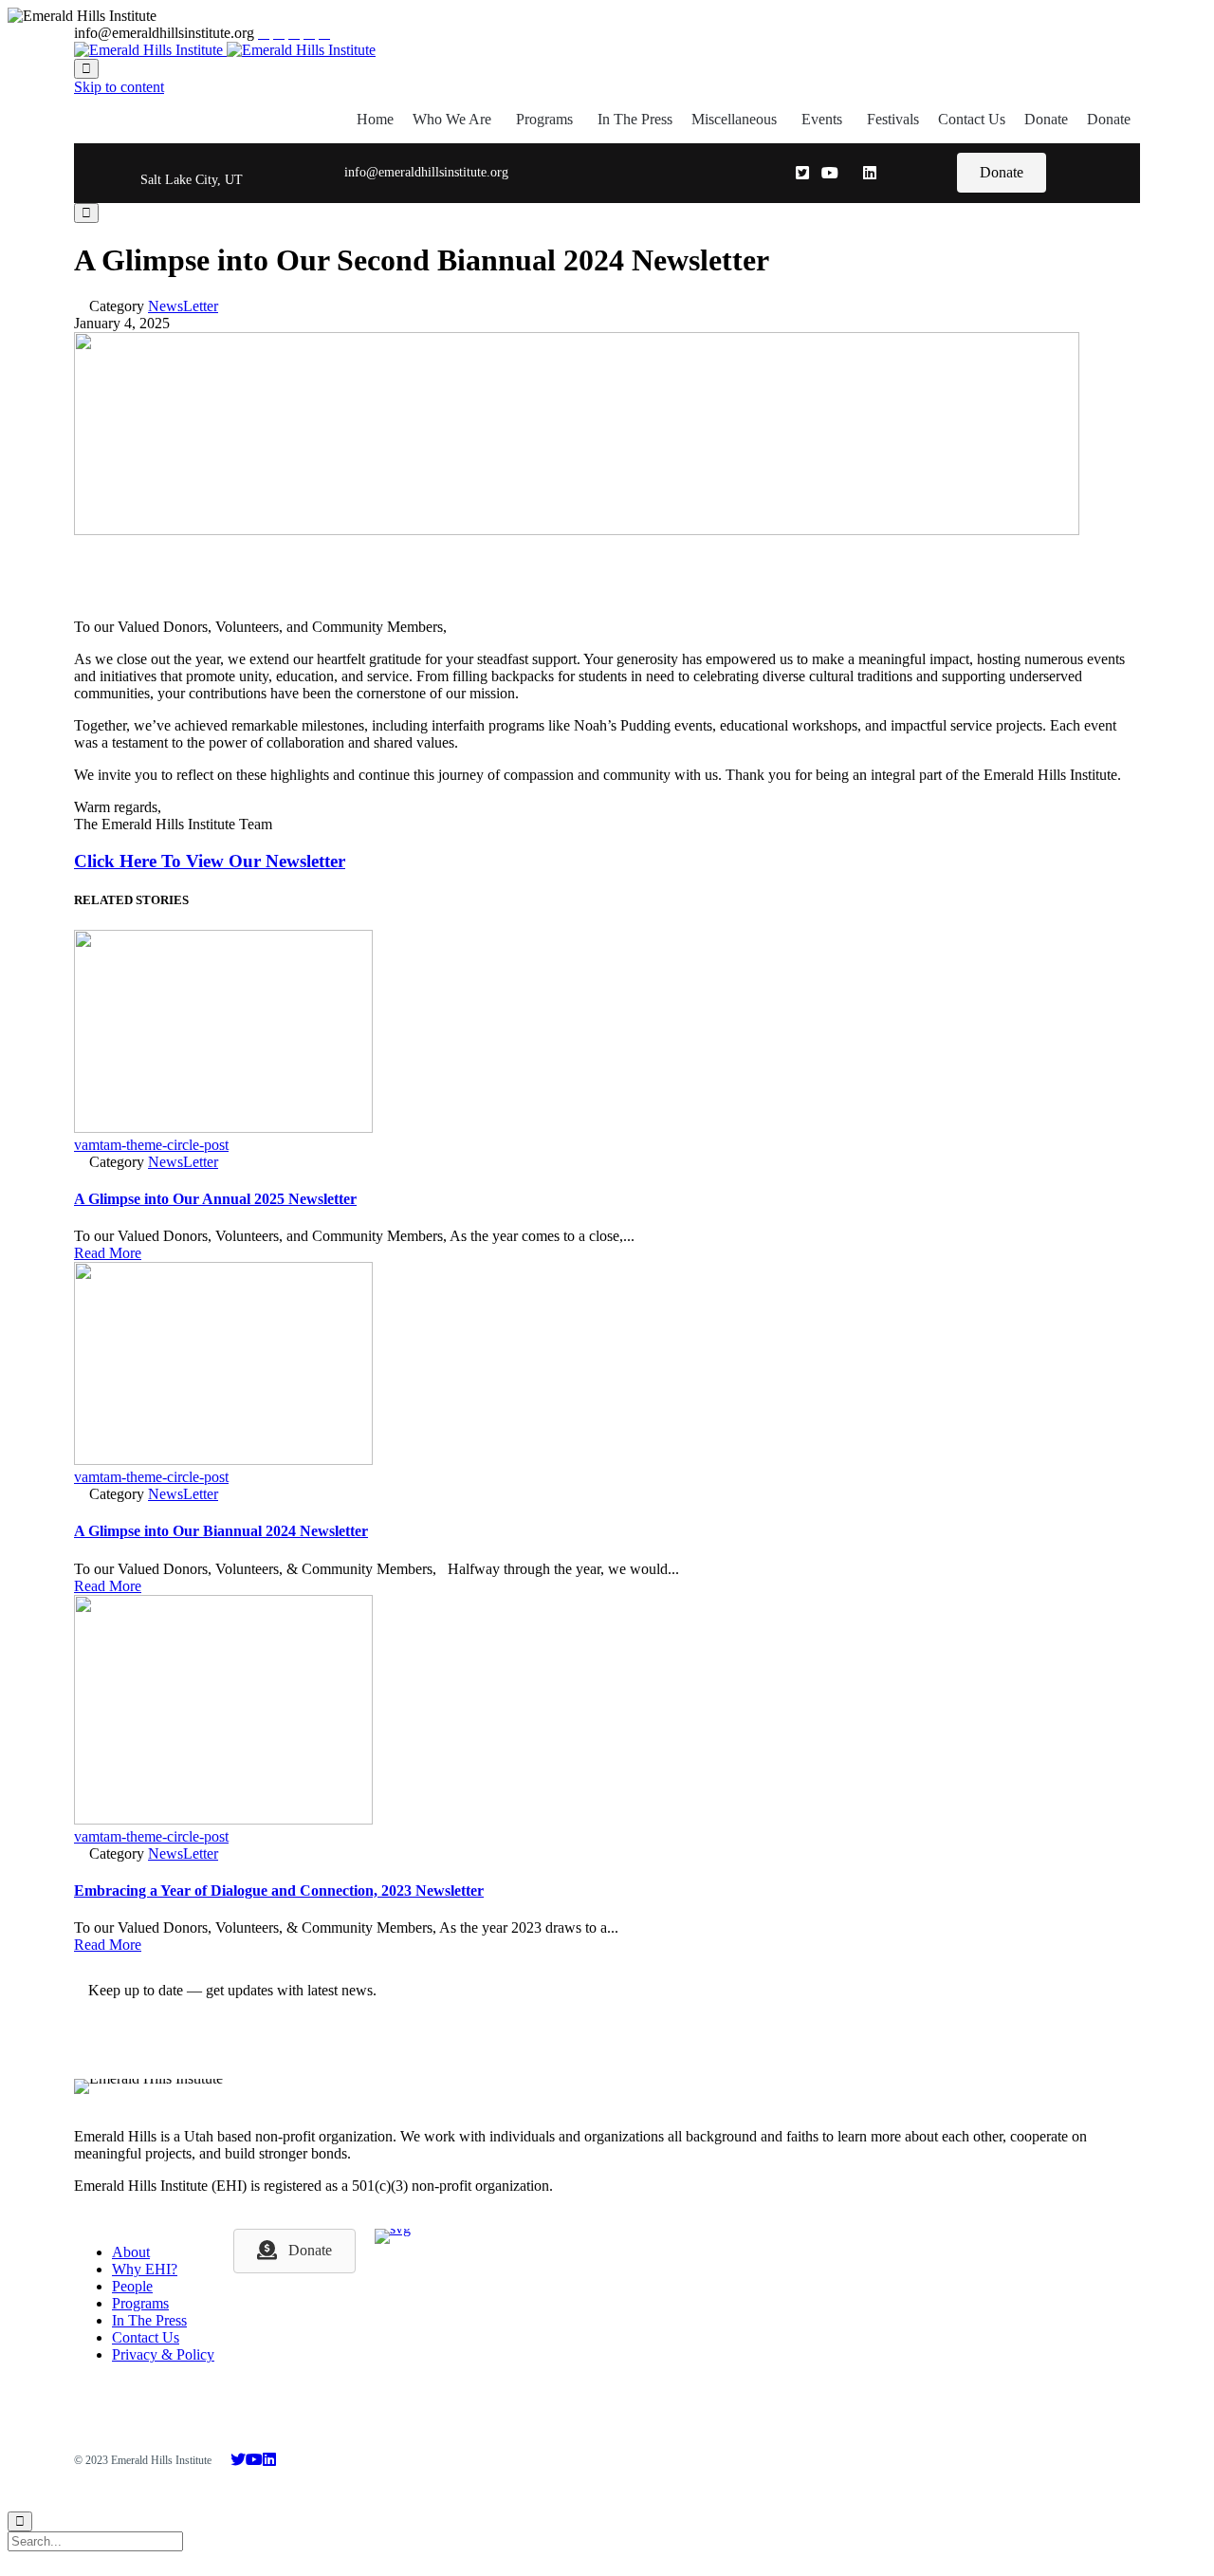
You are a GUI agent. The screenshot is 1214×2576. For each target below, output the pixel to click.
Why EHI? (145, 2269)
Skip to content (119, 87)
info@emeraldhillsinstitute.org (426, 172)
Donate (1046, 119)
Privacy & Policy (163, 2354)
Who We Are (452, 119)
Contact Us (972, 119)
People (132, 2286)
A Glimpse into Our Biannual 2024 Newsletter (221, 1531)
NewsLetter (183, 306)
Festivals (893, 119)
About (131, 2252)
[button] (1002, 173)
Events (822, 119)
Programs (544, 119)
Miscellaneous (734, 119)
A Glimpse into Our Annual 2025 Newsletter (215, 1199)
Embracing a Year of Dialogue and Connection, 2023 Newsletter (279, 1890)
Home (375, 119)
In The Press (635, 119)
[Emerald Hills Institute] (225, 50)
